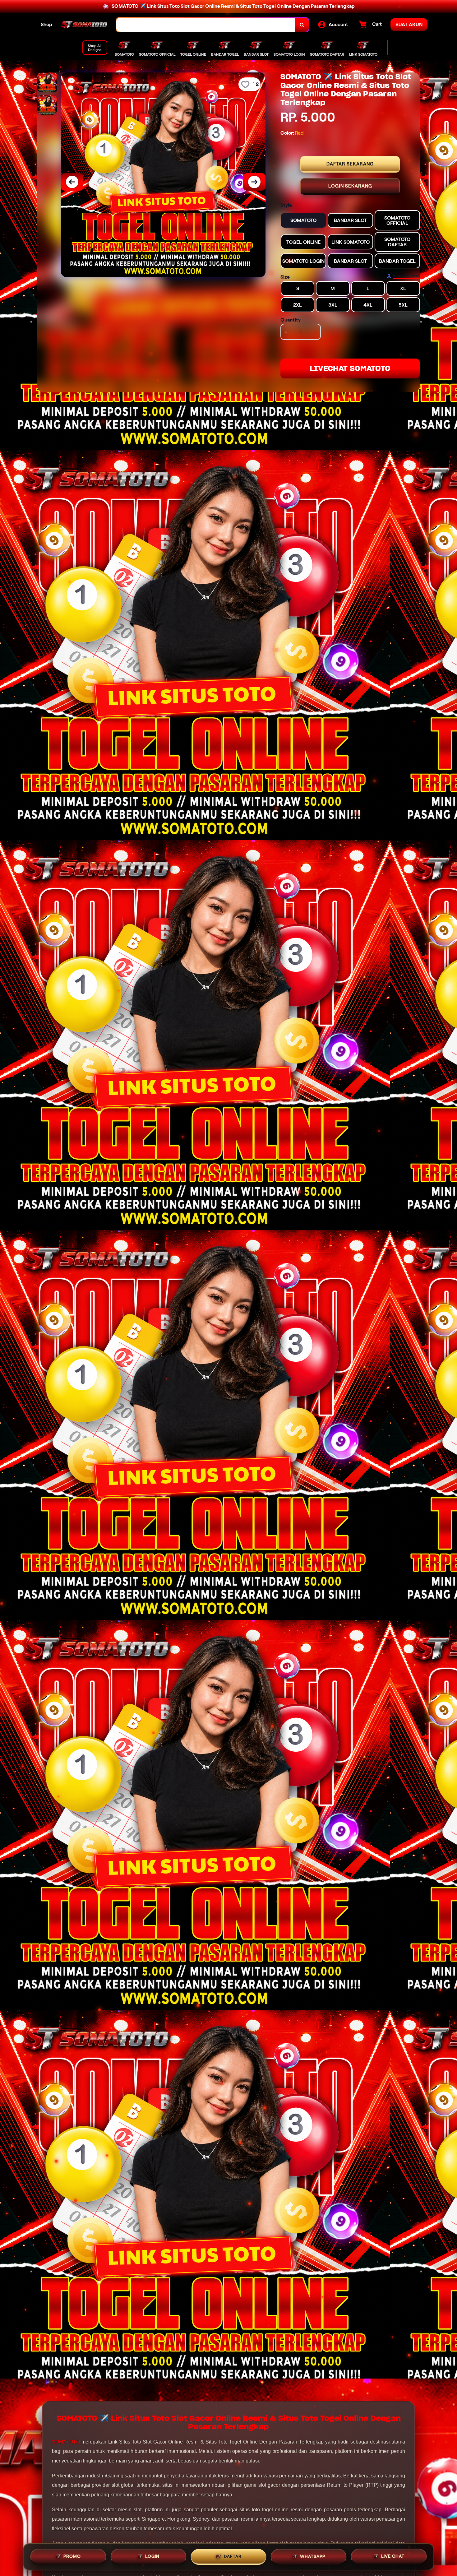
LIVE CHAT (393, 2555)
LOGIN (152, 2556)
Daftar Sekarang (350, 164)
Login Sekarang (350, 186)
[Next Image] (254, 182)
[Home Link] (84, 25)
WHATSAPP (313, 2555)
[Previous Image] (72, 182)
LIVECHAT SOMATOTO (350, 368)
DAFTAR (233, 2556)
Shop (46, 24)
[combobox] (206, 25)
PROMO (72, 2556)
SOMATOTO (66, 2442)
